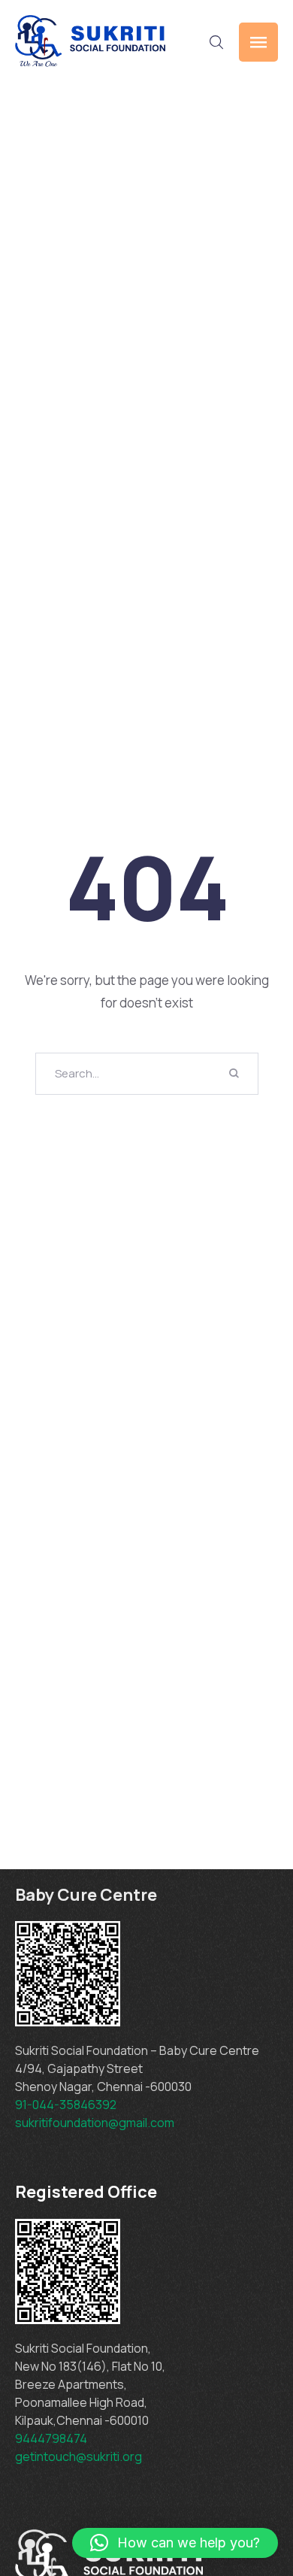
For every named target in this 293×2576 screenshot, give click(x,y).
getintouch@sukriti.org (79, 2456)
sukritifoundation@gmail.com (96, 2123)
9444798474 (51, 2438)
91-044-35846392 (66, 2105)
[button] (175, 2543)
